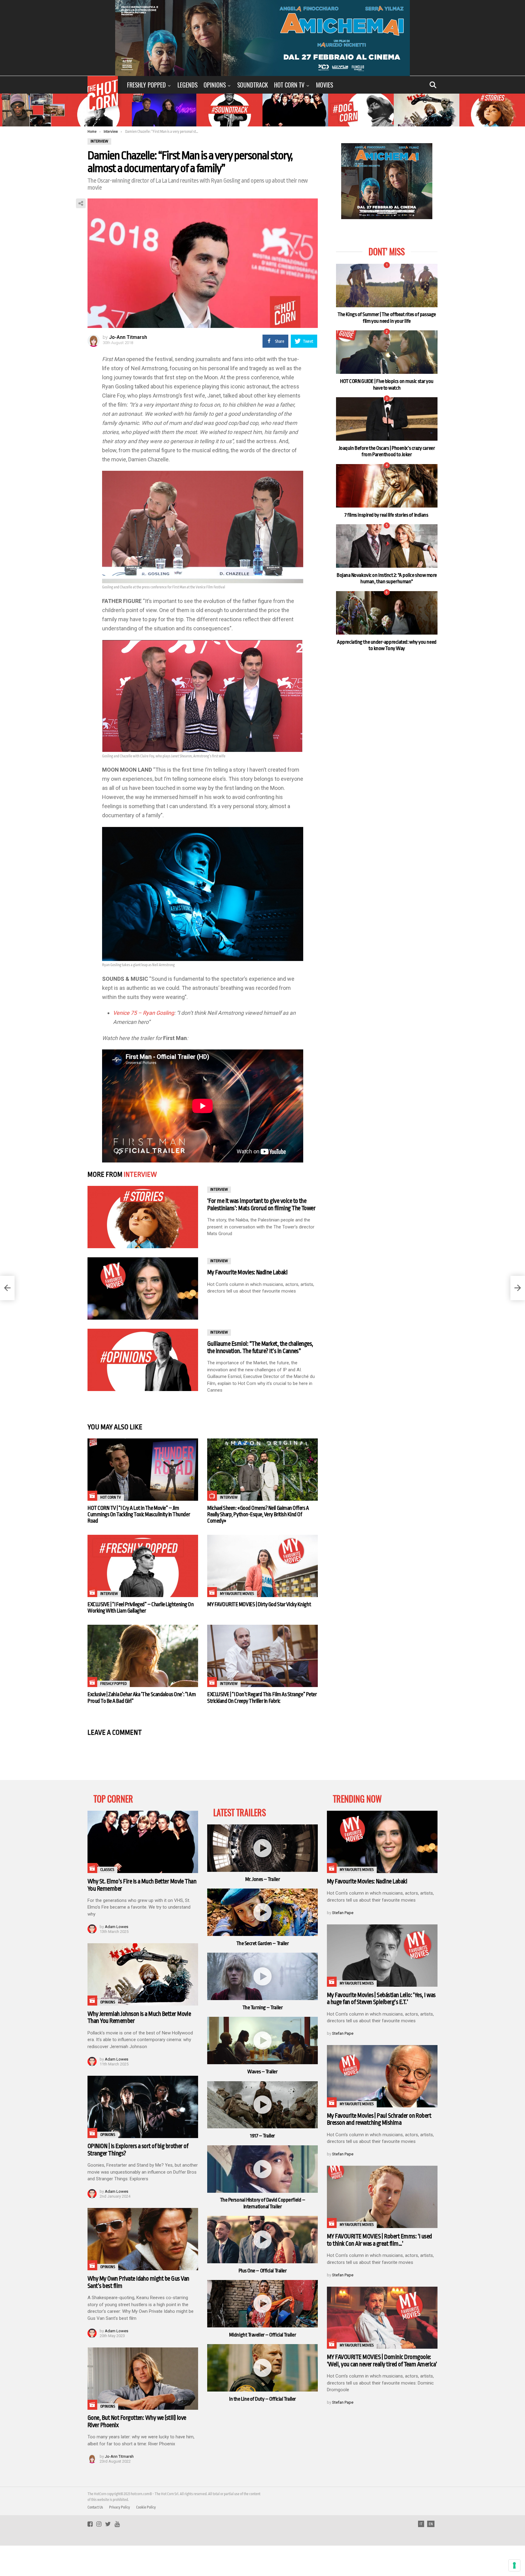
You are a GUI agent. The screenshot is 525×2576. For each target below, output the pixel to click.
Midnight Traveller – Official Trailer (262, 2335)
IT (421, 2524)
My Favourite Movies (237, 1594)
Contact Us (95, 2507)
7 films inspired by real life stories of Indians (387, 515)
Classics (107, 1870)
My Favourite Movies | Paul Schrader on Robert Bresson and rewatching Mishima (379, 2119)
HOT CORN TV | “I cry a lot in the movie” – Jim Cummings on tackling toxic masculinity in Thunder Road (139, 1514)
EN (431, 2524)
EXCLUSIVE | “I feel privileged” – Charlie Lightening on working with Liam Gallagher (141, 1608)
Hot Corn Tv (289, 85)
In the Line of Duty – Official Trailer (262, 2399)
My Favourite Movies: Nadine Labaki (247, 1272)
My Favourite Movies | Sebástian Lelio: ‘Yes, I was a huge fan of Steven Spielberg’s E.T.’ (381, 1999)
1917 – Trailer (262, 2136)
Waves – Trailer (262, 2072)
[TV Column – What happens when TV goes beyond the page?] (518, 1288)
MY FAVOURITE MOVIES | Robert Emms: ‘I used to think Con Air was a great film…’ (379, 2240)
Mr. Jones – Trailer (262, 1879)
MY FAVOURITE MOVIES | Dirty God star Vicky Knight (259, 1604)
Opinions (215, 85)
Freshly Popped (146, 85)
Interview (140, 1175)
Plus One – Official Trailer (263, 2271)
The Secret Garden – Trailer (263, 1943)
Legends (187, 85)
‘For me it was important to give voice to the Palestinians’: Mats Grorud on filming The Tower (261, 1205)
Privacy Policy (120, 2507)
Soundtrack (253, 85)
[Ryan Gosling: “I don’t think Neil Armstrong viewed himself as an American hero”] (7, 1288)
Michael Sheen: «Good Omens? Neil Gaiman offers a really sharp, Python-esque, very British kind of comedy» (258, 1514)
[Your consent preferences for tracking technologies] (514, 2565)
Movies (324, 85)
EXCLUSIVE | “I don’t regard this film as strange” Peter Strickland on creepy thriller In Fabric (262, 1698)
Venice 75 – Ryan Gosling (144, 1013)
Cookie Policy (146, 2507)
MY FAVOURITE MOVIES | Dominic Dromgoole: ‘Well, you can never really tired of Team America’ (382, 2361)
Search (433, 85)
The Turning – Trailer (263, 2008)
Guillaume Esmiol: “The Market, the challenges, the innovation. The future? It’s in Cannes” (260, 1347)
